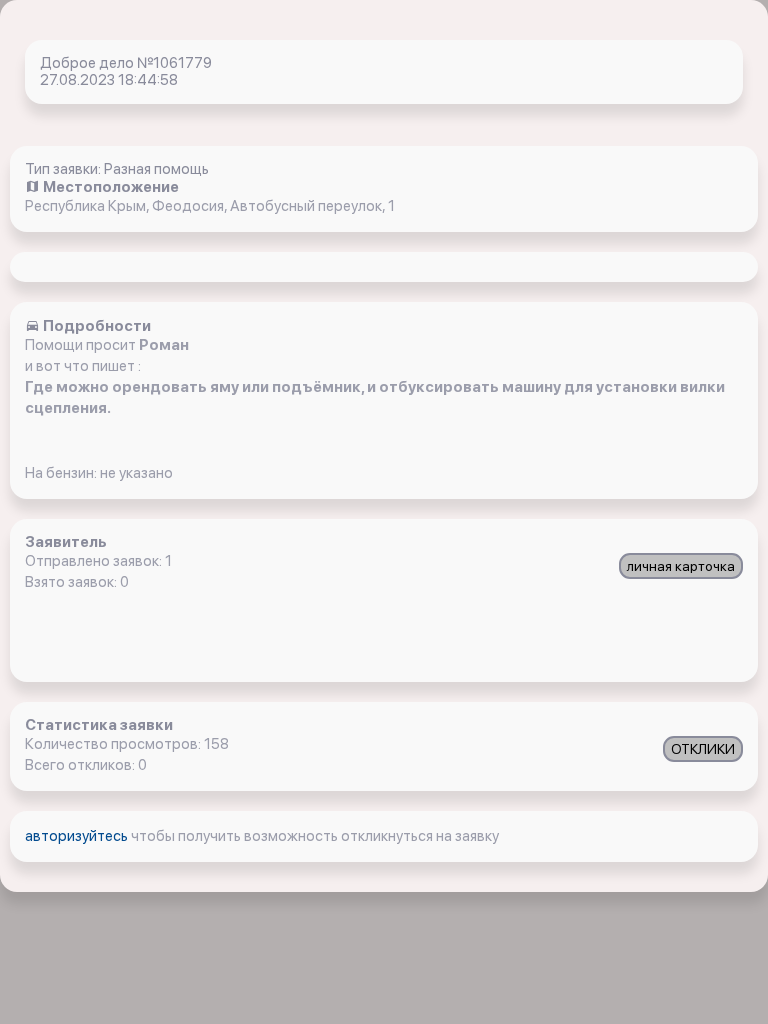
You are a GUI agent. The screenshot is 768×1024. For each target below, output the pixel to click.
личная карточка (681, 566)
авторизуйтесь (78, 836)
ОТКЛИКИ (703, 749)
